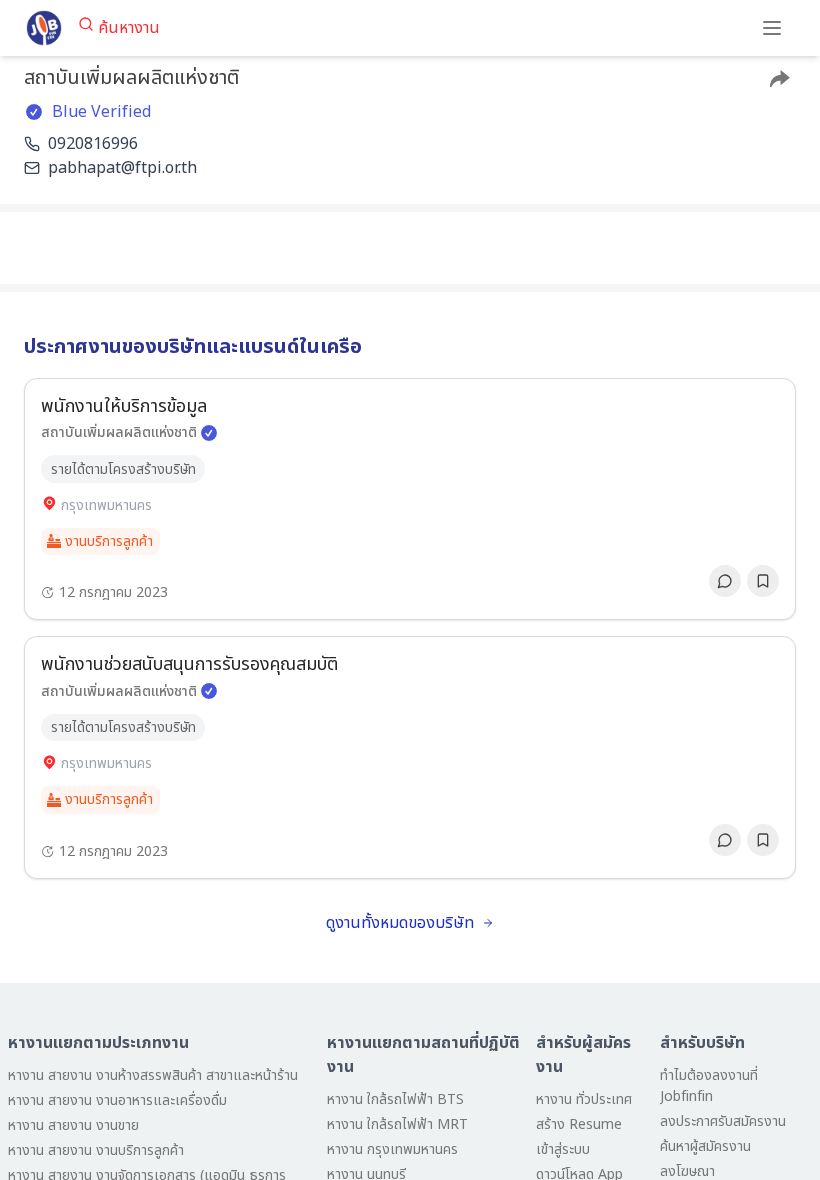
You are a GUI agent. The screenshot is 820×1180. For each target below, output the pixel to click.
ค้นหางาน (129, 28)
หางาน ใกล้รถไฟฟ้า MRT (397, 1124)
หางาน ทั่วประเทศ (584, 1099)
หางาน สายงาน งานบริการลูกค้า (96, 1150)
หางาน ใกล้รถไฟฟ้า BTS (395, 1099)
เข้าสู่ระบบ (563, 1149)
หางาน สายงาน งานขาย (73, 1125)
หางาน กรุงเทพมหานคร (392, 1149)
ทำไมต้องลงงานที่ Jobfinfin (709, 1086)
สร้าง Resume (579, 1124)
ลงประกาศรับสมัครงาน (723, 1121)
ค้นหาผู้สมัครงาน (705, 1146)
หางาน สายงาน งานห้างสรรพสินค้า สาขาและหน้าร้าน (153, 1075)
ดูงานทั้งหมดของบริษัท (400, 923)
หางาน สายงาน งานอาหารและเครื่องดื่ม (117, 1100)
